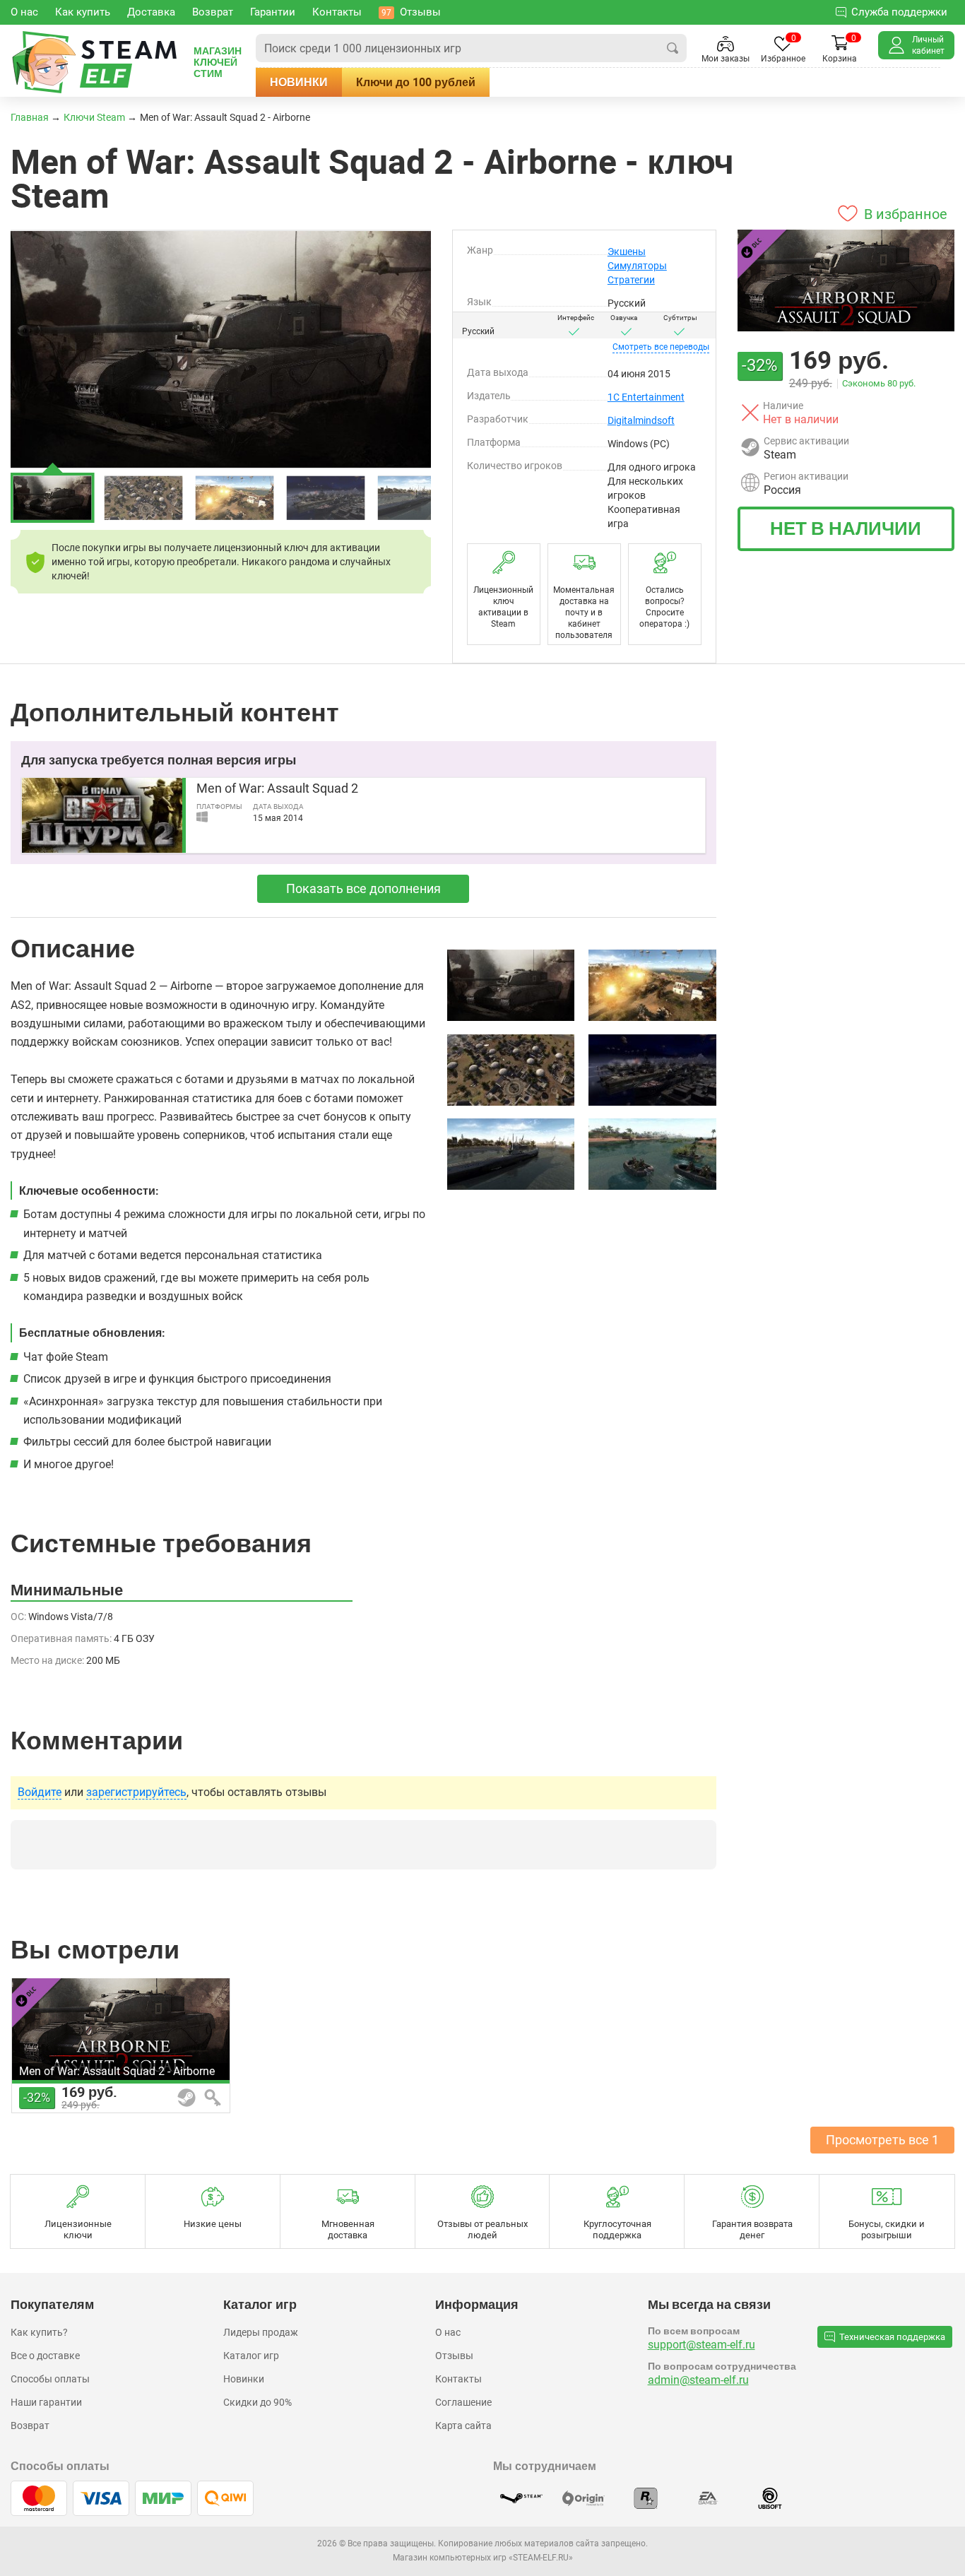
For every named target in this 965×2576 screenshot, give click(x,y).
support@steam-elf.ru (701, 2345)
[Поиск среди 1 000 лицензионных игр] (673, 48)
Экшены (627, 252)
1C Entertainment (646, 397)
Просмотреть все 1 (882, 2140)
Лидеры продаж (261, 2332)
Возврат (30, 2426)
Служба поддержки (899, 12)
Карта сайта (463, 2426)
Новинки (299, 82)
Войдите (40, 1792)
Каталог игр (251, 2356)
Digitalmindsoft (641, 420)
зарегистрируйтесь (136, 1792)
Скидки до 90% (257, 2402)
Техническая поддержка (892, 2337)
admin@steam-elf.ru (698, 2380)
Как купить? (39, 2332)
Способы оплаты (50, 2379)
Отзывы (454, 2356)
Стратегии (631, 280)
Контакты (458, 2379)
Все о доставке (45, 2356)
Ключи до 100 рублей (416, 82)
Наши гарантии (46, 2402)
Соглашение (463, 2402)
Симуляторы (637, 266)
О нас (448, 2332)
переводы (661, 347)
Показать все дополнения (363, 888)
